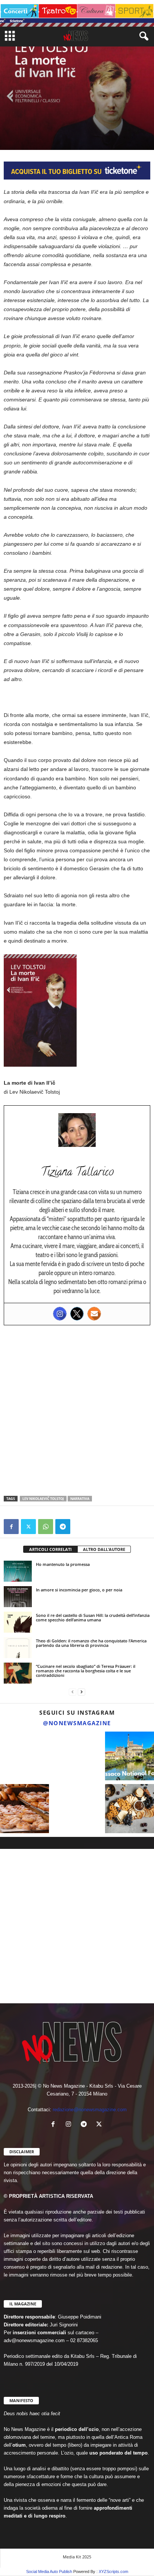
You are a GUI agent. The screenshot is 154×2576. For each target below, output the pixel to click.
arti (10, 120)
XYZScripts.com (113, 2572)
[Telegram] (63, 1527)
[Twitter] (77, 1314)
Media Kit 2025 (77, 2557)
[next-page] (81, 1692)
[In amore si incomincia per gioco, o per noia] (18, 1597)
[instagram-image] (24, 1756)
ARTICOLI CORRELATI (50, 1549)
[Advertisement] (77, 1410)
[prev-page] (73, 1692)
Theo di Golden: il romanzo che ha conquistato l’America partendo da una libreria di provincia (91, 1643)
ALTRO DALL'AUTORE (104, 1549)
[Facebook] (11, 1527)
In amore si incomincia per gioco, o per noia (79, 1590)
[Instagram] (60, 1314)
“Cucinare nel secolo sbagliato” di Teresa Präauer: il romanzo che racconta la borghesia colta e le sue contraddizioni (86, 1671)
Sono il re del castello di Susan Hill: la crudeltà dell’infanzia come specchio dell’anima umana (93, 1617)
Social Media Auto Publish (49, 2572)
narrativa (80, 1499)
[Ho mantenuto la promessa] (18, 1571)
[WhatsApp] (46, 1527)
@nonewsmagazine (77, 1723)
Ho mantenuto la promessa (63, 1564)
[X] (28, 1527)
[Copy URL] (80, 1527)
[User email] (94, 1314)
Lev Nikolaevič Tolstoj (43, 1499)
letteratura (32, 120)
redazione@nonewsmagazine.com (90, 2110)
